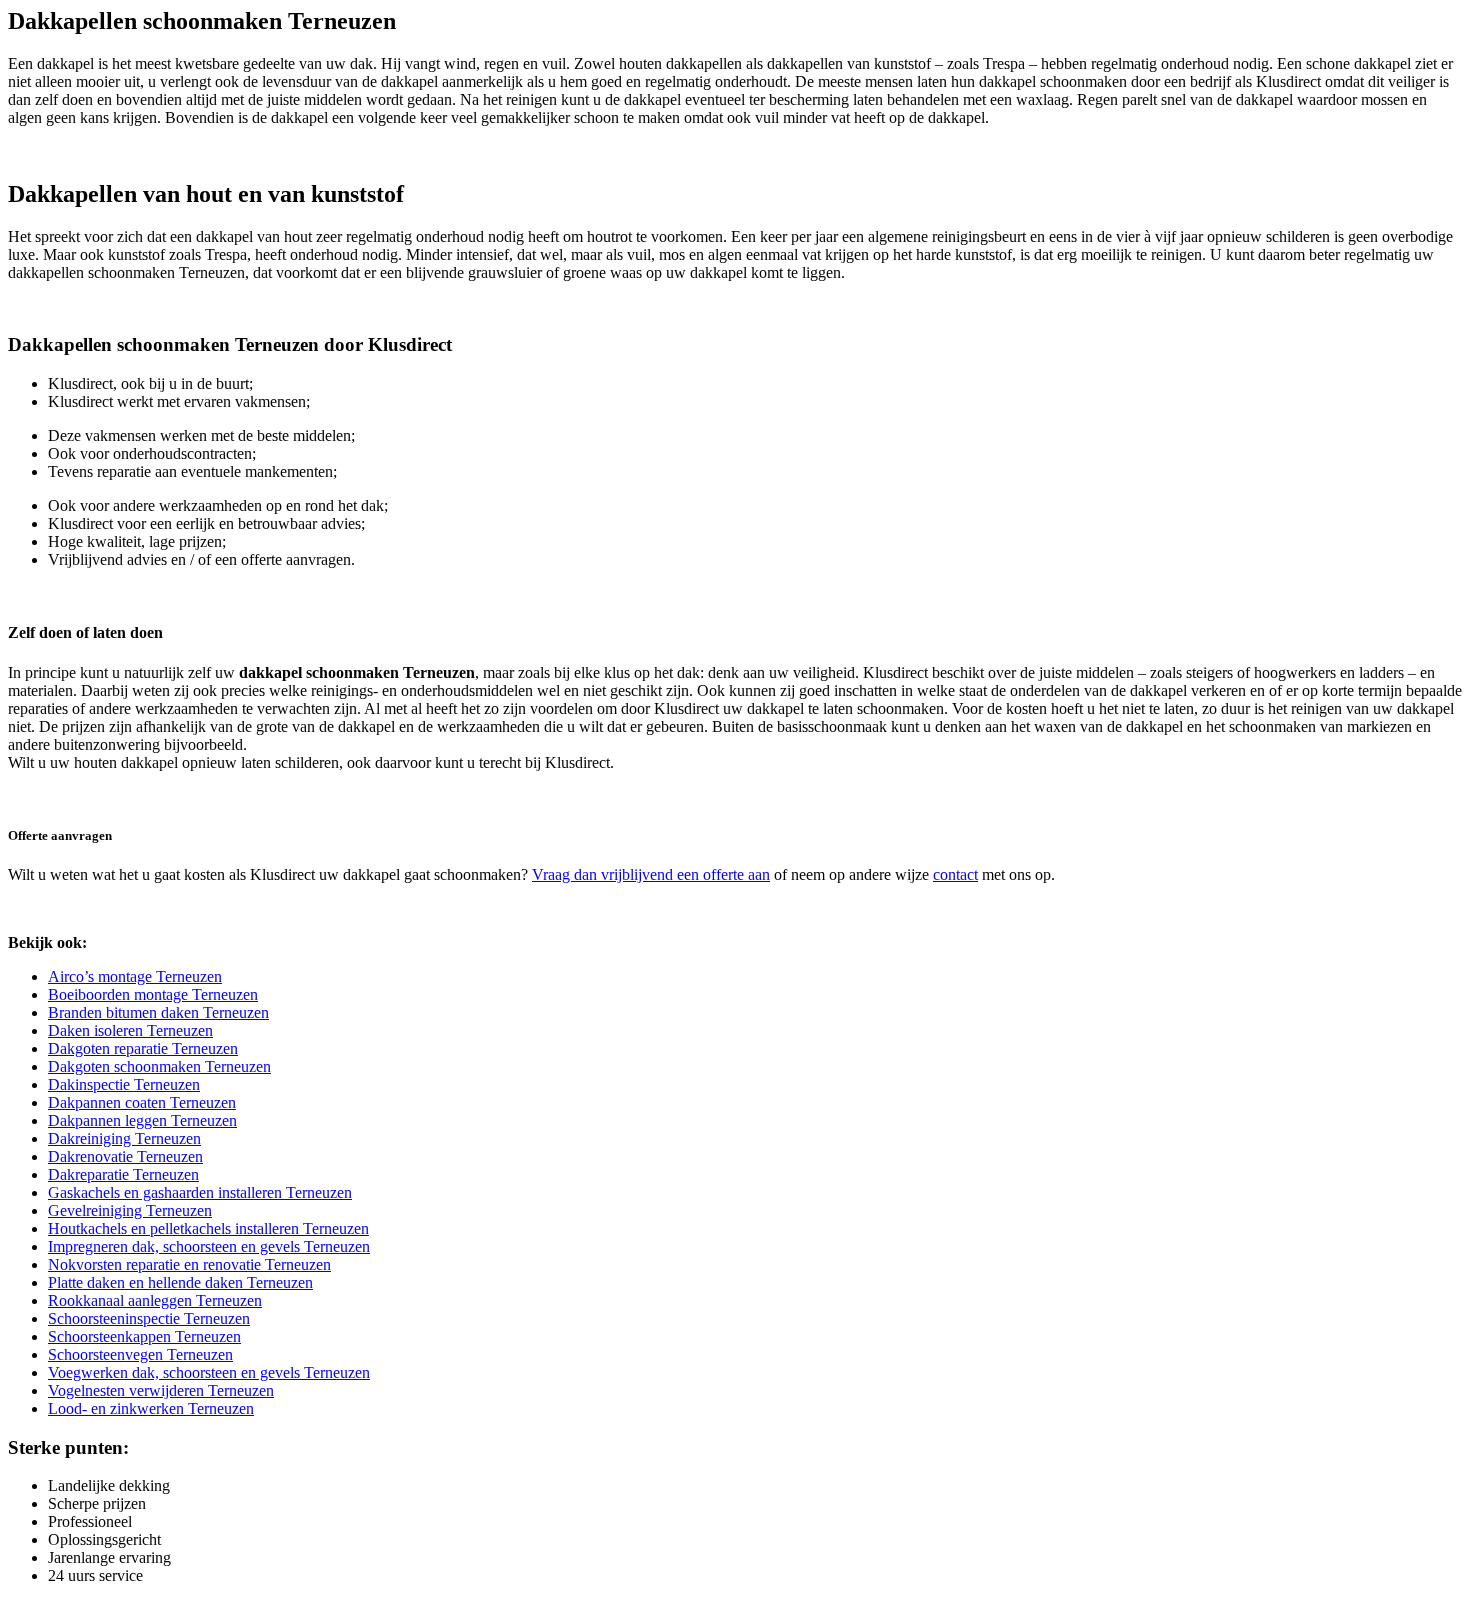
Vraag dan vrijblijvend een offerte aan (651, 874)
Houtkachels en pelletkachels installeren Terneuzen (208, 1228)
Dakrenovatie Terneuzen (125, 1156)
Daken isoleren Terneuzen (130, 1030)
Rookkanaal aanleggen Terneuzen (155, 1300)
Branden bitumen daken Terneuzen (158, 1012)
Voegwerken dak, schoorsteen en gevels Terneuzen (209, 1372)
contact (955, 874)
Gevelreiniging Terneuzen (130, 1210)
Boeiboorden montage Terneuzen (153, 994)
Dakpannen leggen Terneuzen (142, 1120)
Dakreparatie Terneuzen (123, 1174)
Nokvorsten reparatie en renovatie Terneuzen (189, 1264)
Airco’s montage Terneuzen (135, 976)
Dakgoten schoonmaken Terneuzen (159, 1066)
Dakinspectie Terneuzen (124, 1084)
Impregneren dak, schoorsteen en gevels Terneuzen (209, 1246)
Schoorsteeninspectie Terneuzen (149, 1318)
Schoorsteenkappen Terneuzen (144, 1336)
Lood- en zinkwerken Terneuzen (151, 1408)
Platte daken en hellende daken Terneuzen (180, 1282)
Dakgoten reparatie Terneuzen (143, 1048)
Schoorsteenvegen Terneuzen (140, 1354)
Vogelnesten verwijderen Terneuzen (161, 1390)
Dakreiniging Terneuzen (124, 1138)
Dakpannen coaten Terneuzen (142, 1102)
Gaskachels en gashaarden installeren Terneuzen (200, 1192)
